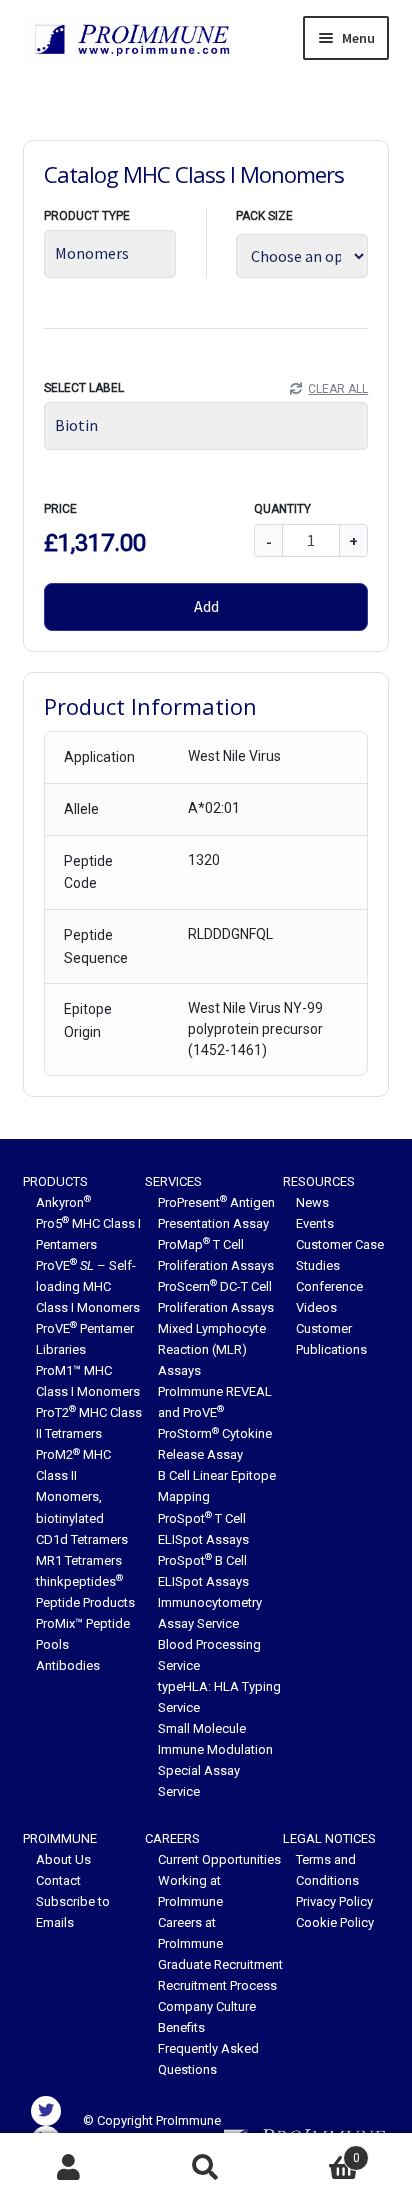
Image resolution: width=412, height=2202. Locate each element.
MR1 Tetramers (79, 1560)
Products (55, 1181)
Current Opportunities (219, 1859)
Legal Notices (329, 1838)
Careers (172, 1838)
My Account (68, 2168)
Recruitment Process (217, 1985)
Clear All (338, 389)
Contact (58, 1880)
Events (315, 1223)
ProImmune (60, 1838)
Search (205, 2168)
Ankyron (63, 1202)
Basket (317, 2151)
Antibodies (68, 1665)
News (312, 1202)
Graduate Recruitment (220, 1964)
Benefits (181, 2027)
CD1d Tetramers (82, 1539)
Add (206, 606)
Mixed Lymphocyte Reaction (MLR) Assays (212, 1349)
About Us (63, 1859)
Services (173, 1181)
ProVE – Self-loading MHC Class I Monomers (88, 1286)
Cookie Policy (335, 1922)
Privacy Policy (334, 1901)
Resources (319, 1181)
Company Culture (207, 2006)
